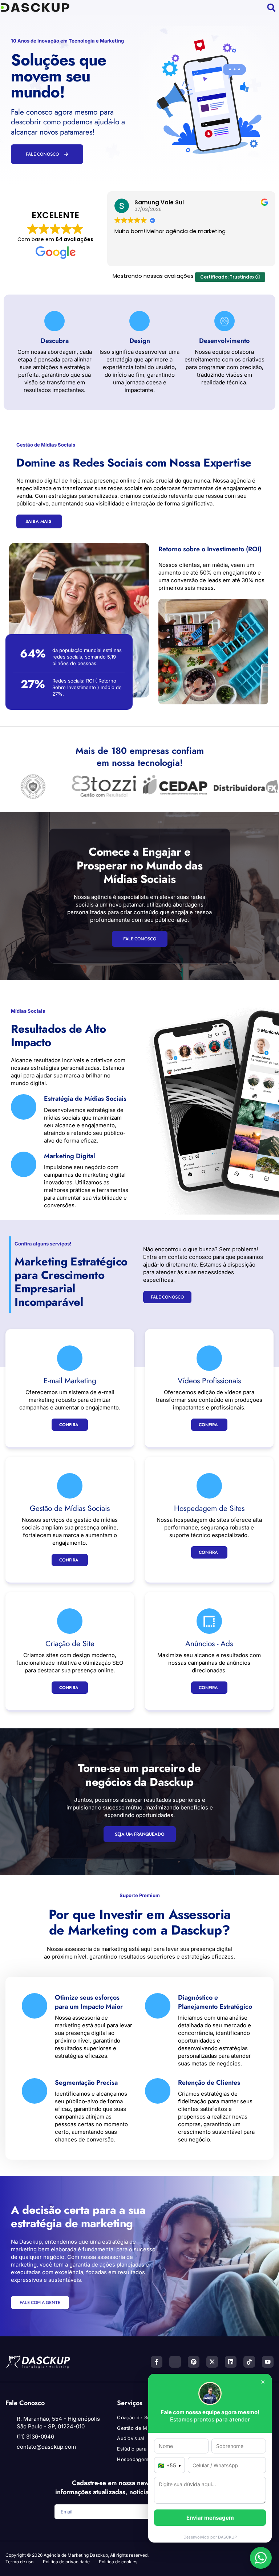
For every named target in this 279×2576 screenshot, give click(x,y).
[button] (163, 8)
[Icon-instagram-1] (175, 2362)
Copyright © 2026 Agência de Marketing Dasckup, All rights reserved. (77, 2555)
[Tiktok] (249, 2362)
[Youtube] (268, 2362)
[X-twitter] (212, 2362)
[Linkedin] (231, 2362)
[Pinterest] (194, 2362)
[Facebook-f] (157, 2362)
